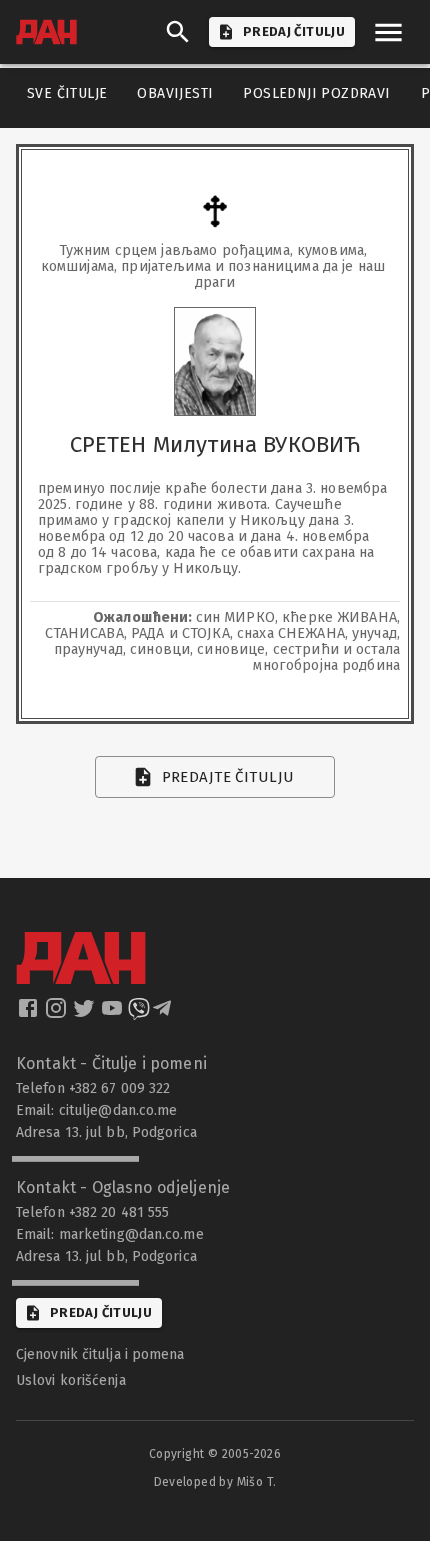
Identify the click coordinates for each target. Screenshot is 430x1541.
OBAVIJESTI (175, 93)
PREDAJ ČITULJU (294, 31)
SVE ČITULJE (67, 93)
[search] (178, 32)
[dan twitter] (86, 1014)
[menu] (388, 32)
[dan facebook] (30, 1014)
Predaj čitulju (101, 1312)
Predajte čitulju (228, 777)
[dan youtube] (114, 1014)
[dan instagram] (58, 1014)
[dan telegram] (164, 1014)
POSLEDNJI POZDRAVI (316, 93)
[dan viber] (139, 1014)
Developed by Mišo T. (215, 1482)
